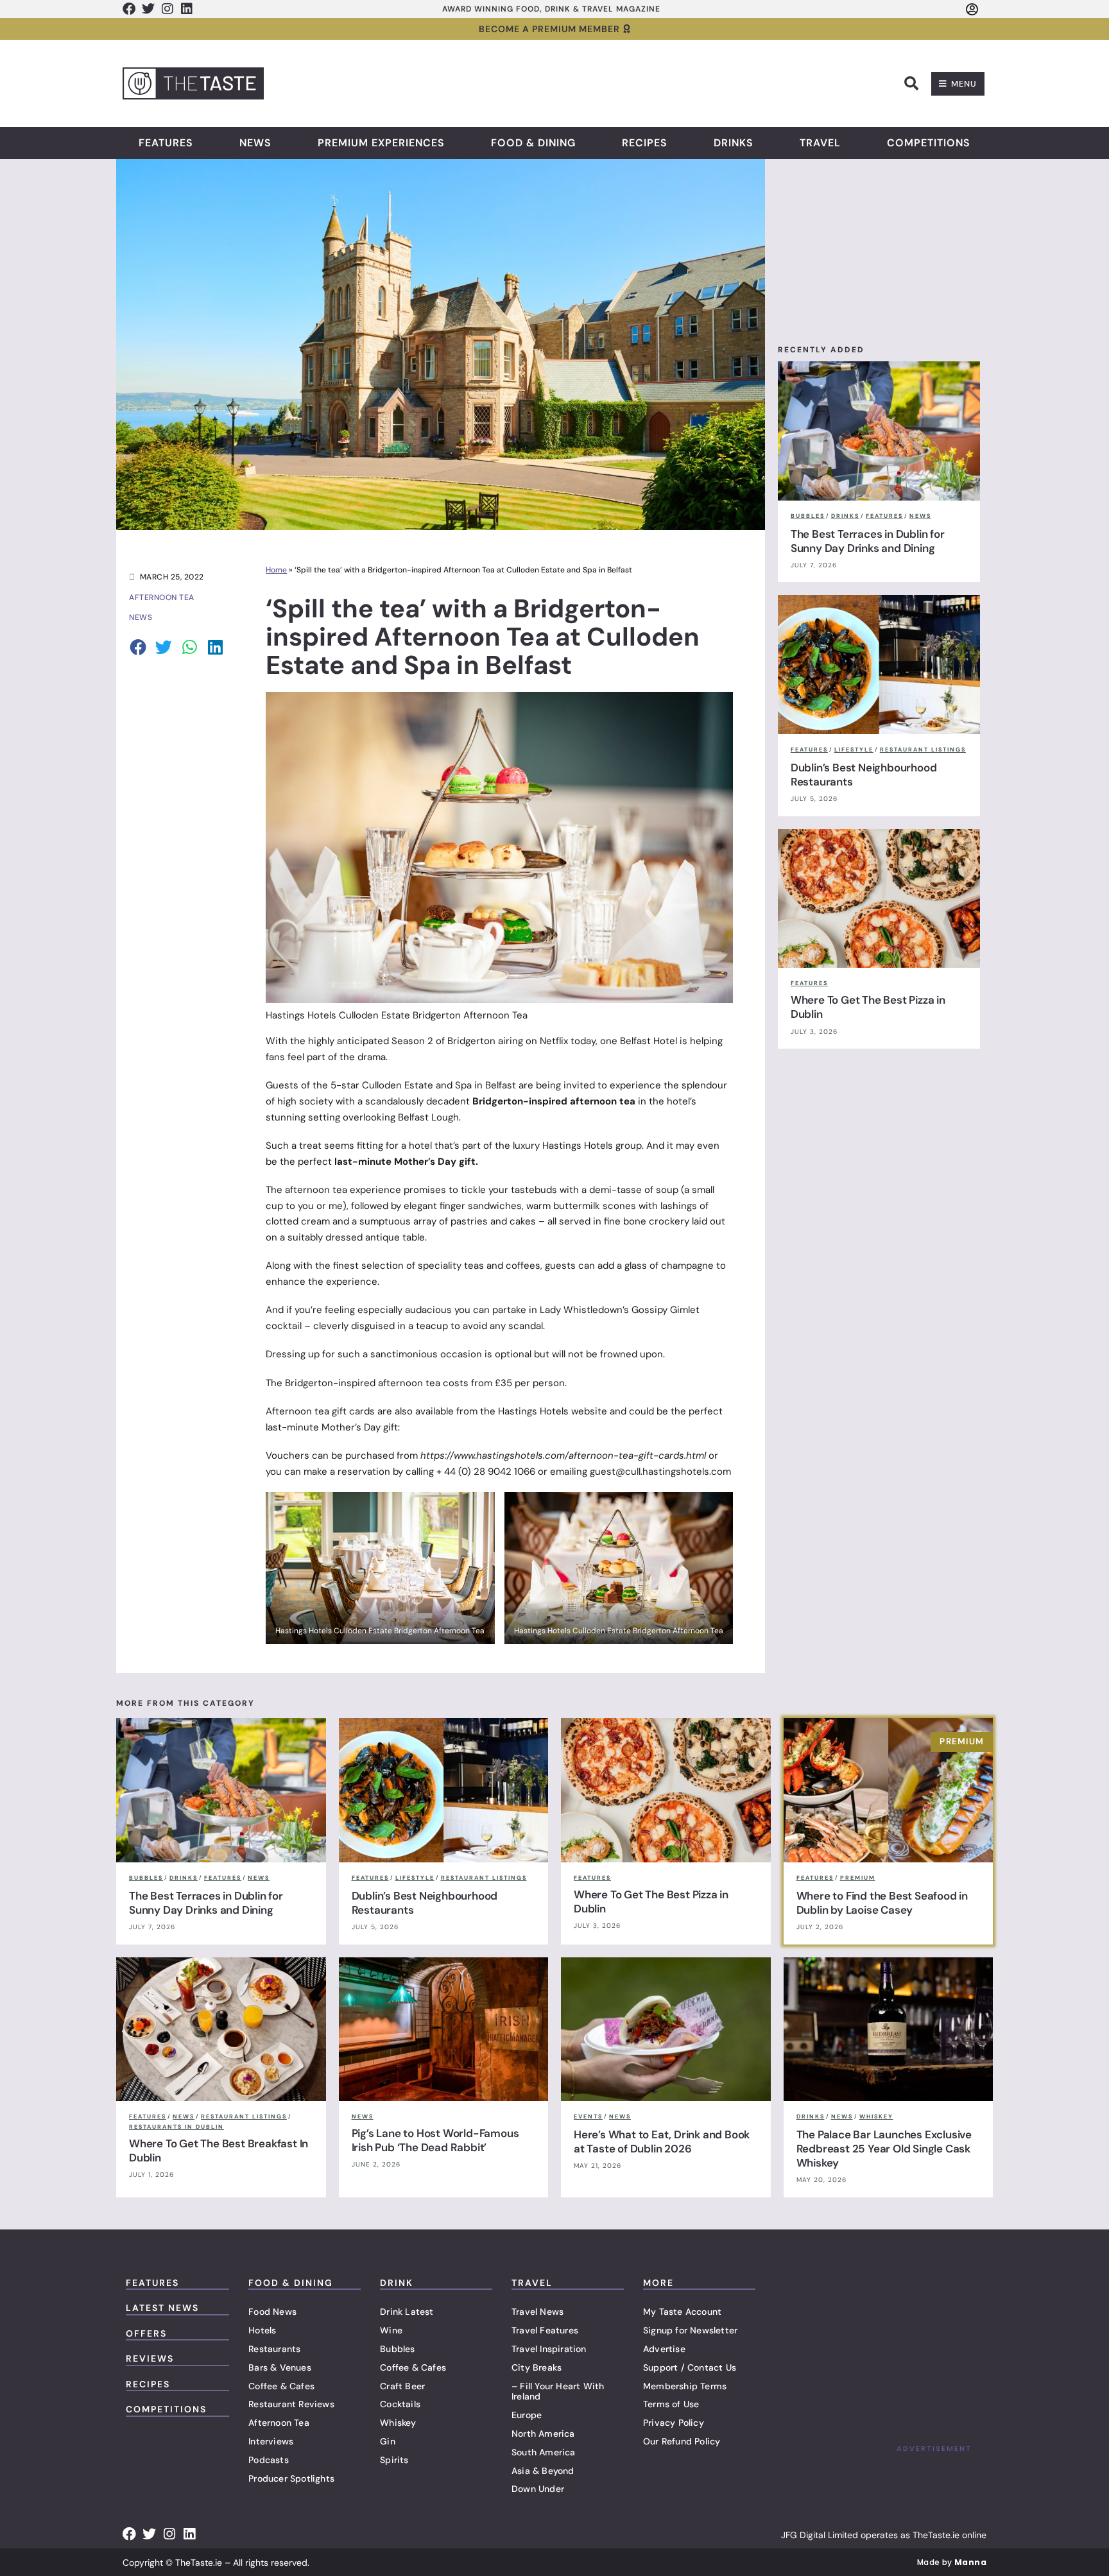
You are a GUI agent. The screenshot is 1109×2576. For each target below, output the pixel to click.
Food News (272, 2312)
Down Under (538, 2489)
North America (543, 2434)
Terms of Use (671, 2404)
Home (276, 570)
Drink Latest (407, 2312)
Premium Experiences (381, 143)
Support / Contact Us (690, 2367)
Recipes (645, 143)
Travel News (537, 2312)
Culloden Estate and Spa (418, 1085)
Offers (146, 2333)
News (255, 143)
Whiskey (398, 2423)
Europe (527, 2415)
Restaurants (274, 2349)
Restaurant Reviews (291, 2404)
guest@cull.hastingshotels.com (660, 1472)
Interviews (271, 2441)
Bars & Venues (280, 2367)
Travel (820, 143)
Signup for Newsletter (690, 2330)
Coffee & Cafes (281, 2386)
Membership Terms (685, 2386)
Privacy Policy (674, 2423)
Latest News (162, 2308)
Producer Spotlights (291, 2478)
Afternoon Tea (279, 2423)
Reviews (150, 2358)
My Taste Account (682, 2312)
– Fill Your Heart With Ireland (558, 2391)
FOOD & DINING (291, 2283)
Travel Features (545, 2330)
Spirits (394, 2460)
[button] (911, 83)
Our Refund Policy (682, 2441)
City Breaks (537, 2367)
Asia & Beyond (543, 2471)
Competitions (929, 143)
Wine (391, 2330)
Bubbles (397, 2349)
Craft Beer (402, 2386)
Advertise (664, 2349)
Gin (388, 2441)
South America (544, 2452)
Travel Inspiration (549, 2349)
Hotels (262, 2330)
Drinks (734, 143)
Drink (397, 2283)
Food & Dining (533, 143)
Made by (952, 2562)
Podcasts (269, 2460)
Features (166, 143)
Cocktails (400, 2404)
